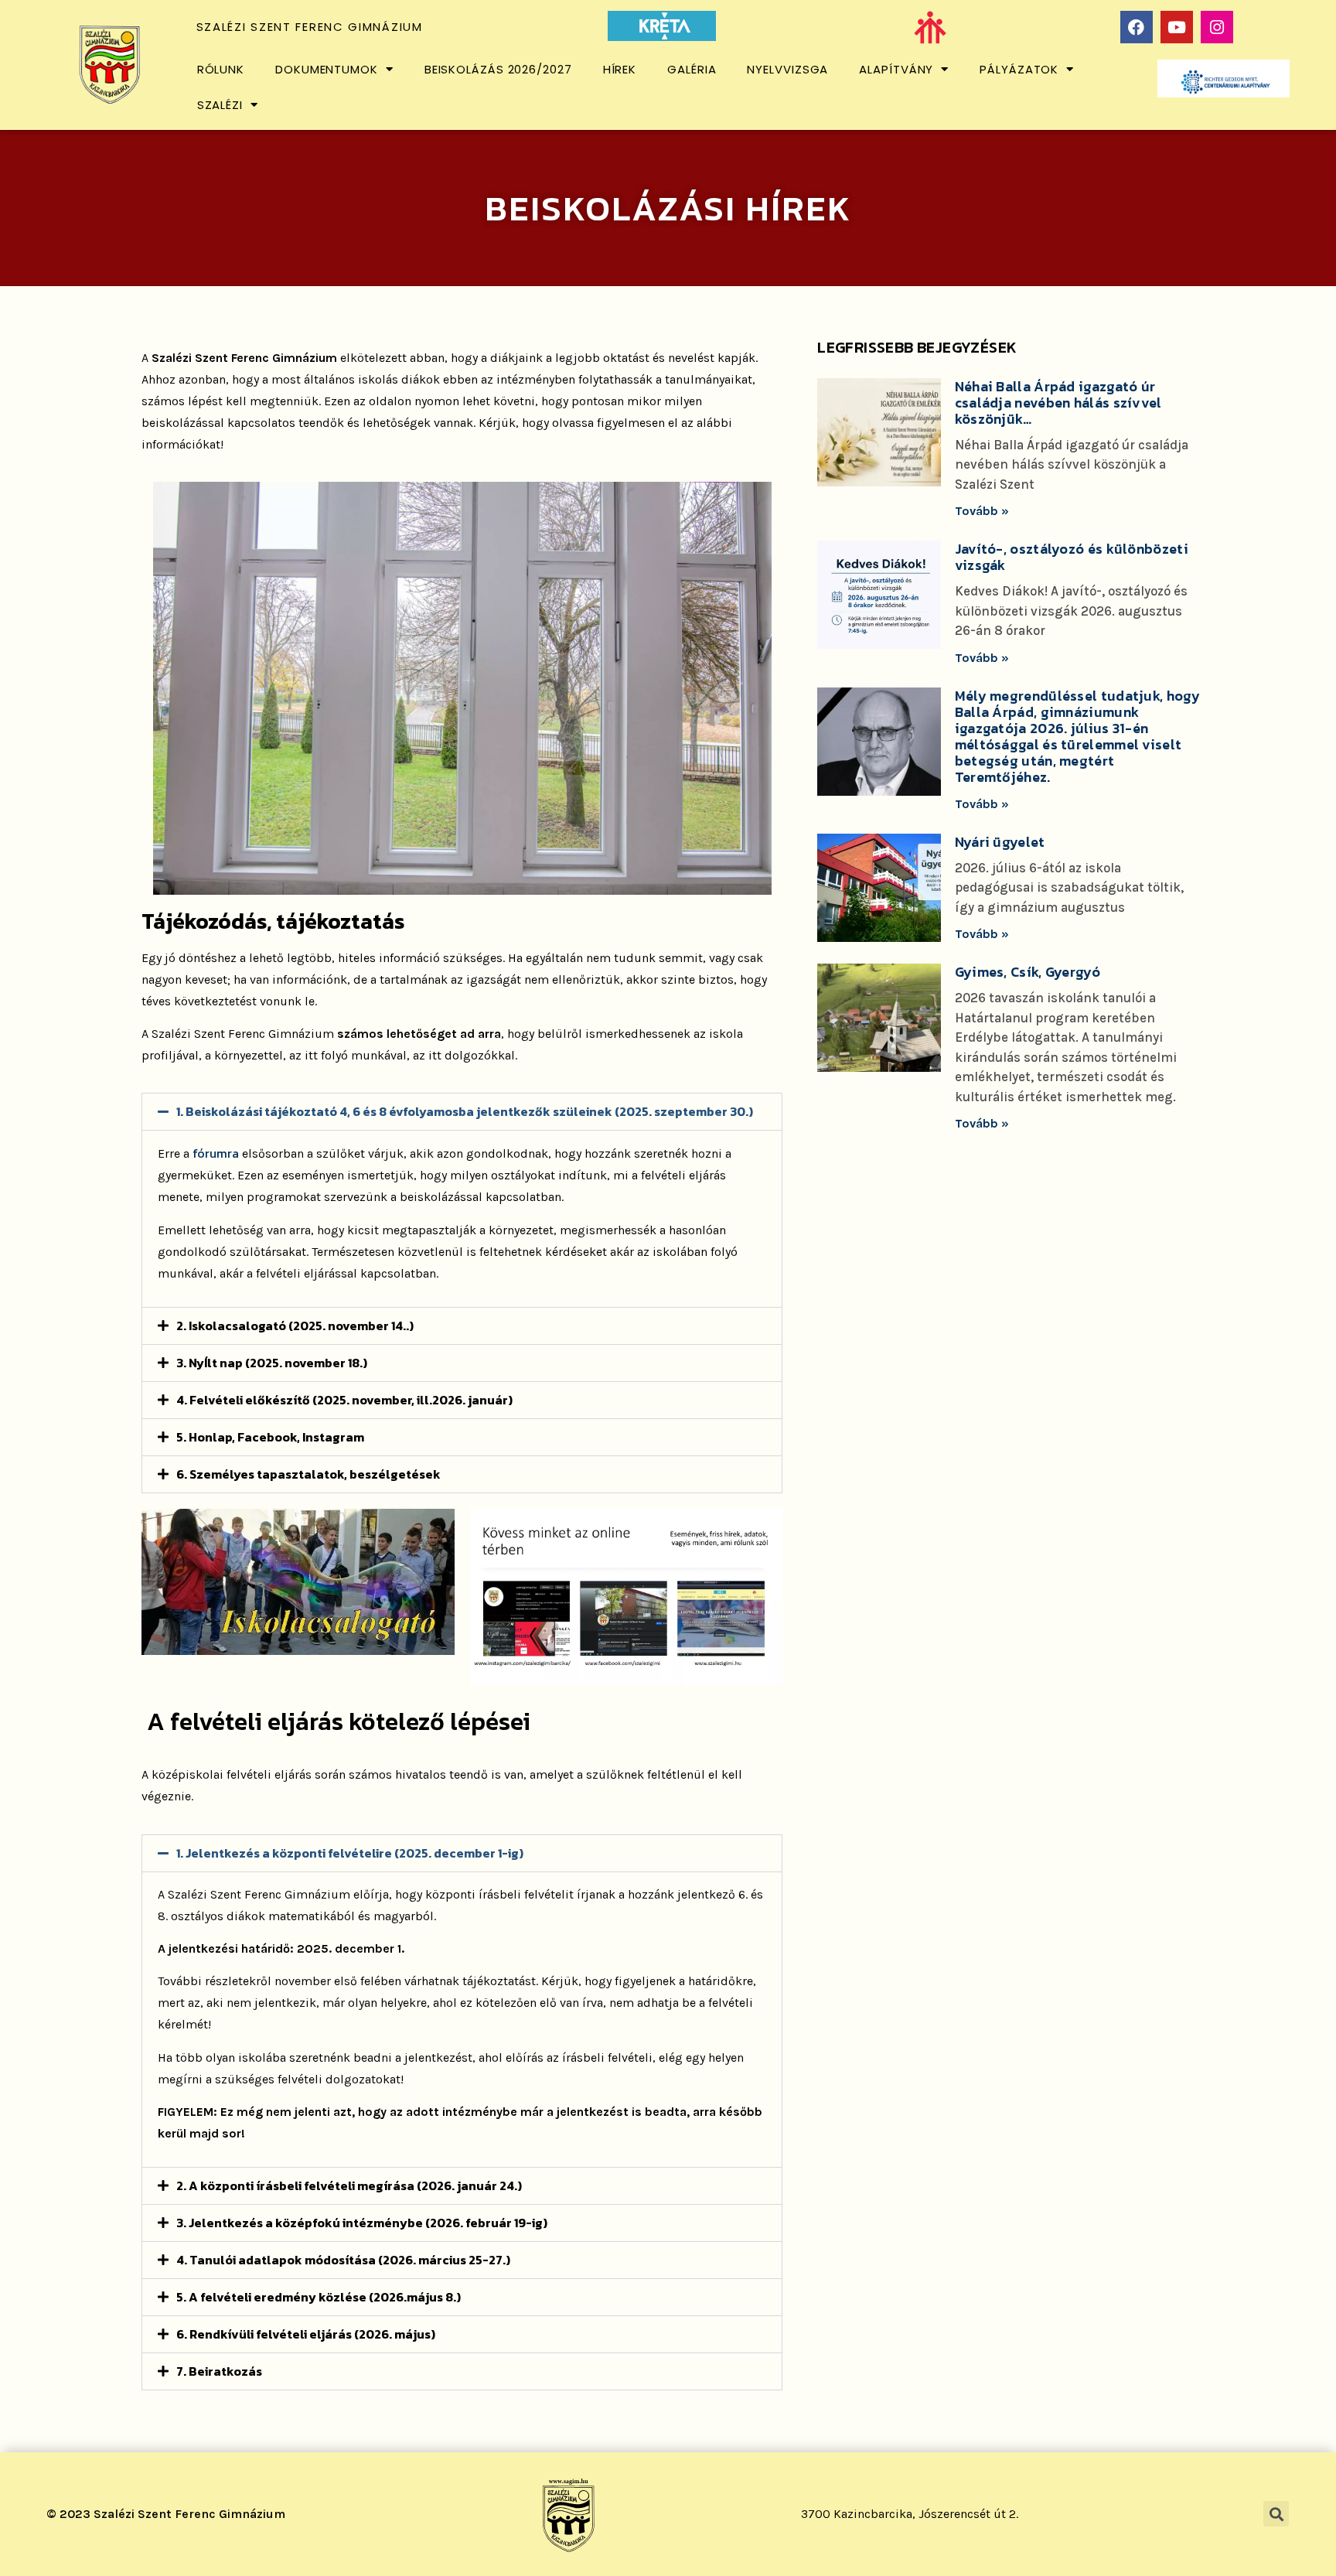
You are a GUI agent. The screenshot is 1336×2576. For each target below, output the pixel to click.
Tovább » (982, 511)
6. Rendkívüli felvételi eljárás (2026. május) (306, 2334)
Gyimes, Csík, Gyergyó (1028, 972)
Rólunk (221, 69)
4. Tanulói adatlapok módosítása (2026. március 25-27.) (343, 2260)
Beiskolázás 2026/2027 (498, 69)
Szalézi (220, 105)
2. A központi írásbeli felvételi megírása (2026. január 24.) (349, 2185)
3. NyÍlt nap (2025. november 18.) (272, 1363)
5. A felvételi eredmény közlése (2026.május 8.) (319, 2297)
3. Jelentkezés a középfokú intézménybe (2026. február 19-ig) (362, 2223)
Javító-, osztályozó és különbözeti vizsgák (1072, 557)
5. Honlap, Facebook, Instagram (270, 1437)
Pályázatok (1019, 69)
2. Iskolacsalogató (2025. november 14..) (295, 1326)
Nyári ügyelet (1000, 842)
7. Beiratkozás (219, 2371)
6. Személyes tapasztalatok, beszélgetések (308, 1474)
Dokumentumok (327, 69)
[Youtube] (1177, 27)
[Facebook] (1137, 27)
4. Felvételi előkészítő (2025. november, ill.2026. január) (344, 1400)
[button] (462, 1112)
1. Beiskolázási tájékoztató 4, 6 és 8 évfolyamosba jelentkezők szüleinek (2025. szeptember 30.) (465, 1111)
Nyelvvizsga (787, 69)
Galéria (692, 69)
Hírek (620, 69)
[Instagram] (1217, 27)
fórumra (217, 1153)
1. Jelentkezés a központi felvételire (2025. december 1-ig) (350, 1853)
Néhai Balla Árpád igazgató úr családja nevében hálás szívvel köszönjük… (1058, 403)
